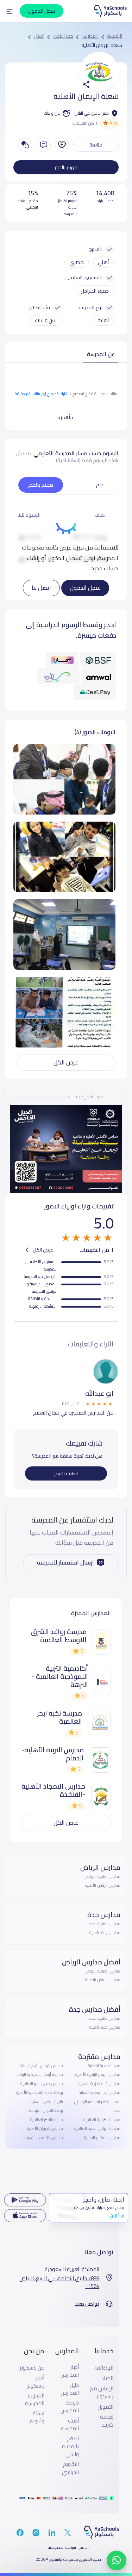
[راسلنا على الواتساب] (117, 2560)
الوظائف (104, 2368)
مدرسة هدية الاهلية (104, 2066)
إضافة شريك (107, 2421)
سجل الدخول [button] (42, 11)
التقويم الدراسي (70, 2468)
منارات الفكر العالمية (47, 2120)
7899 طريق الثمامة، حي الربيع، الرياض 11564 (59, 2283)
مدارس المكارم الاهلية (102, 2138)
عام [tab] (100, 484)
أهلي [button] (103, 262)
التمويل (105, 2407)
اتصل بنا (41, 588)
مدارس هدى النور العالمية (42, 2084)
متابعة (96, 145)
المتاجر (106, 2378)
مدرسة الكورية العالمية (102, 2120)
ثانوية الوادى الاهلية (47, 2102)
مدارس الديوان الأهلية (45, 2128)
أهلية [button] (103, 320)
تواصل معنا (87, 2304)
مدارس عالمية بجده (105, 1924)
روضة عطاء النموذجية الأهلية (40, 2092)
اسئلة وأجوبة (37, 2417)
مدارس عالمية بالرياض (103, 1877)
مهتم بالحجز (66, 167)
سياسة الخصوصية (62, 2547)
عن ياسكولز (32, 2368)
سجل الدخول (85, 588)
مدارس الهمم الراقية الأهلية (98, 2074)
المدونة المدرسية (35, 2400)
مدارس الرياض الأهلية (103, 1885)
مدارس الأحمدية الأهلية (44, 2138)
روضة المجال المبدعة (46, 2110)
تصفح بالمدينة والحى (70, 2446)
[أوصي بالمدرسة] (62, 145)
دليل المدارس (70, 2389)
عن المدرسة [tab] (101, 354)
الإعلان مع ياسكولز (102, 2393)
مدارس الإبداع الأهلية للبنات (41, 2066)
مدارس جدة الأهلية (105, 1933)
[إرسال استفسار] (44, 145)
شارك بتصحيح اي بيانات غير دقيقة (42, 394)
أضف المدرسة (70, 2425)
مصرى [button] (77, 262)
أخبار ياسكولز (36, 2382)
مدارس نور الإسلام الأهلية (100, 2092)
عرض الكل (66, 1062)
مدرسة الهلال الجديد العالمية (97, 2128)
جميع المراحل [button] (95, 291)
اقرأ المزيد (66, 418)
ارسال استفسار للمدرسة (65, 1562)
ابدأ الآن (117, 2216)
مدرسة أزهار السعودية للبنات (40, 2074)
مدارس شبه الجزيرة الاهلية (99, 2084)
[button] (10, 11)
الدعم (84, 2547)
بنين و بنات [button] (46, 320)
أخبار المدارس (70, 2371)
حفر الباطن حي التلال (92, 113)
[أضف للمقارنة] (25, 145)
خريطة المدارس (70, 2407)
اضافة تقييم (66, 1473)
